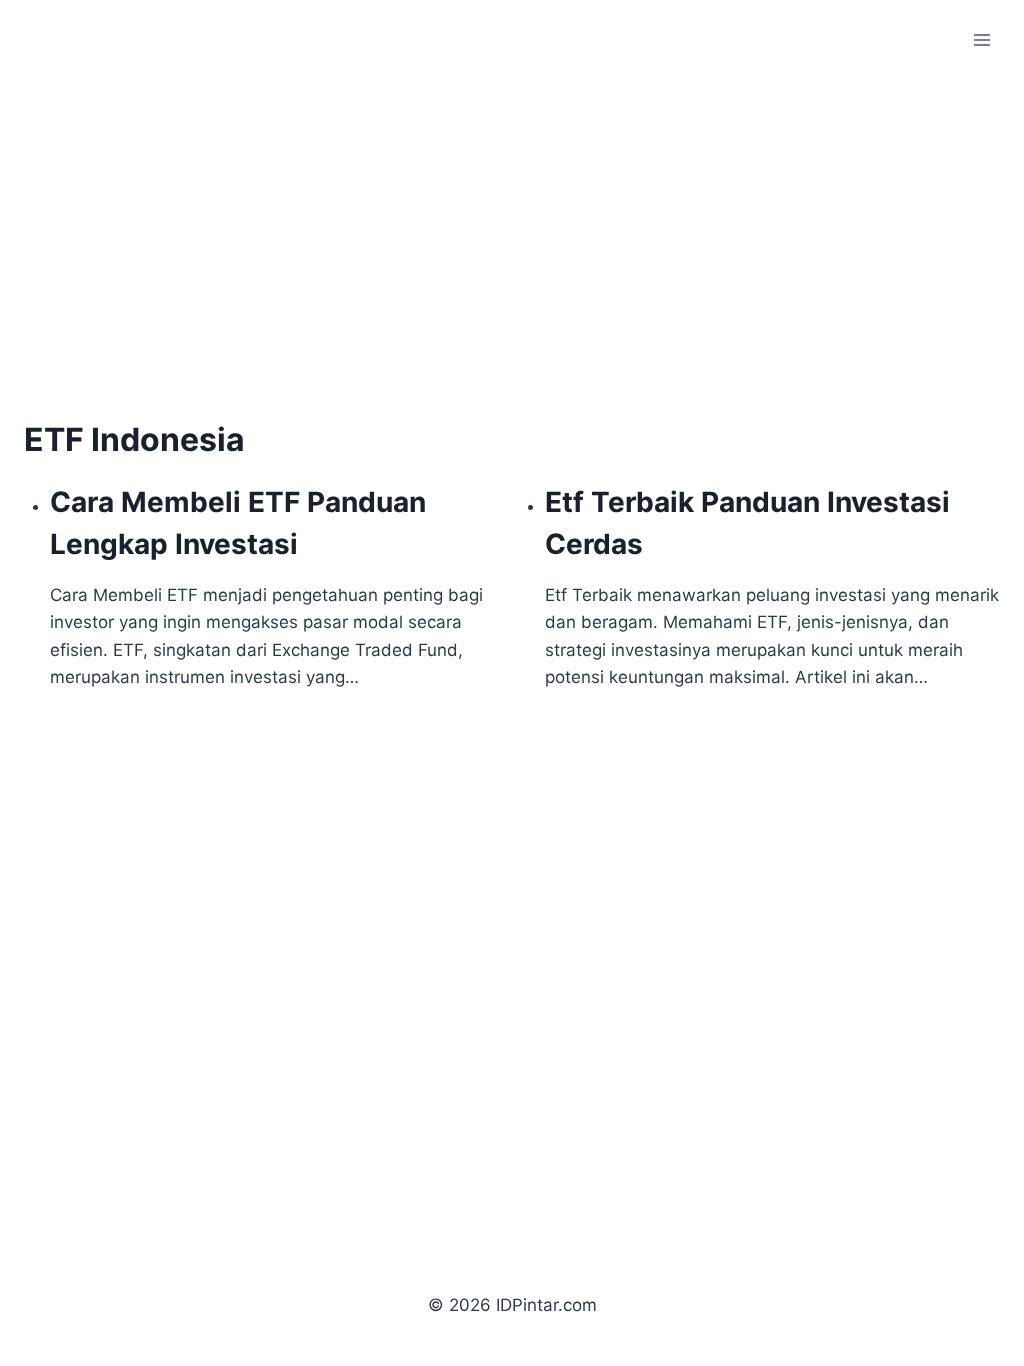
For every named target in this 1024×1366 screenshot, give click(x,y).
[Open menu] (981, 39)
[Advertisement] (192, 268)
